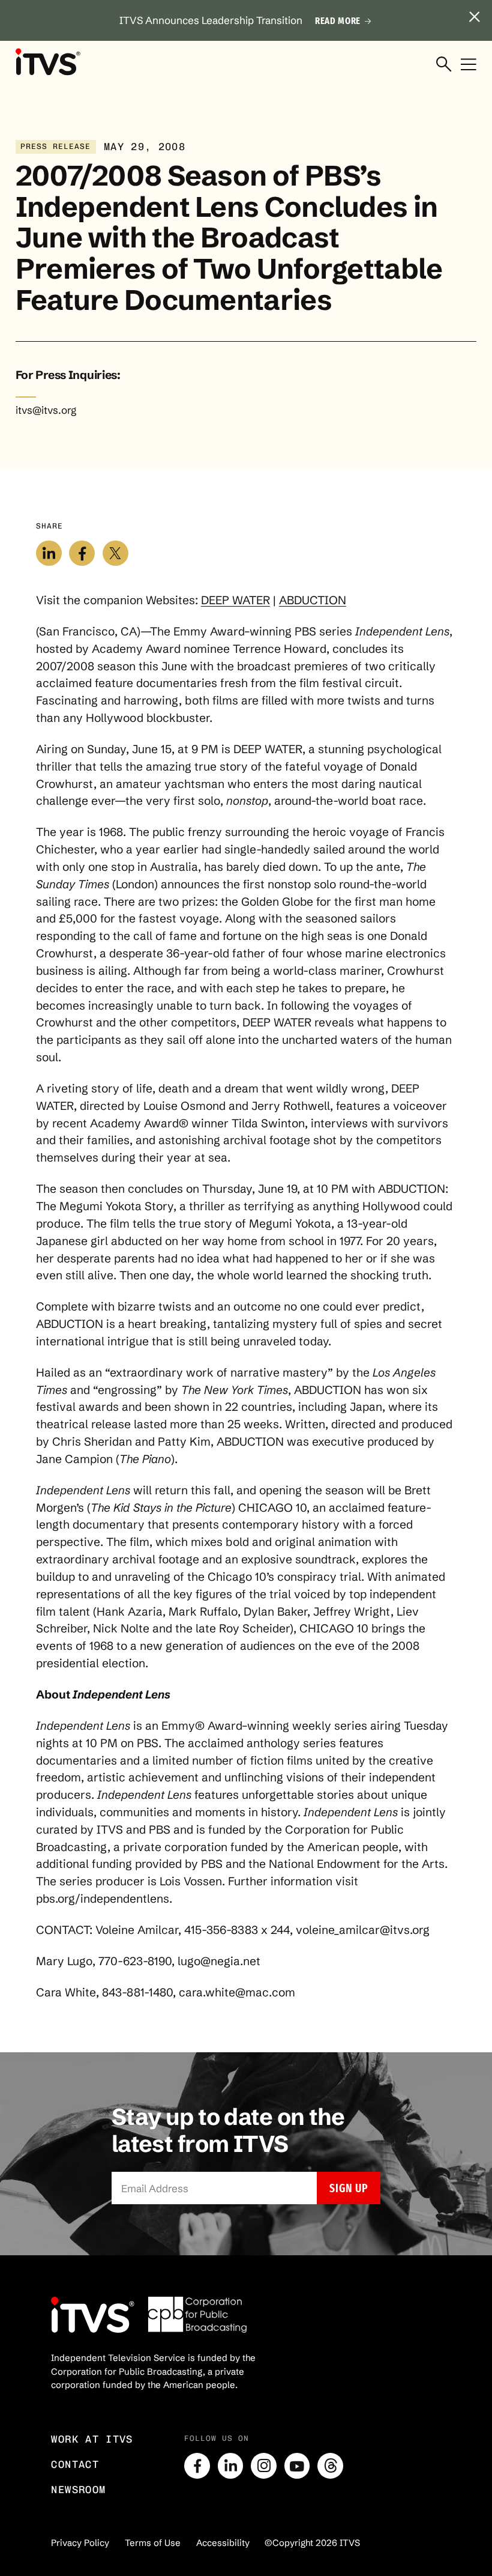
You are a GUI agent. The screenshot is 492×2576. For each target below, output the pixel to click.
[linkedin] (231, 2466)
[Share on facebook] (82, 553)
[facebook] (197, 2466)
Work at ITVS (92, 2439)
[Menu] (469, 65)
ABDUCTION (313, 600)
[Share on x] (115, 553)
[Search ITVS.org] (444, 65)
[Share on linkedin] (49, 553)
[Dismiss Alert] (475, 17)
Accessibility (223, 2543)
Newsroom (78, 2490)
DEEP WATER (235, 600)
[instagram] (264, 2466)
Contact (75, 2464)
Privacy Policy (80, 2543)
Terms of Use (153, 2543)
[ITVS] (48, 62)
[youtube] (297, 2466)
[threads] (330, 2466)
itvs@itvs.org (46, 410)
